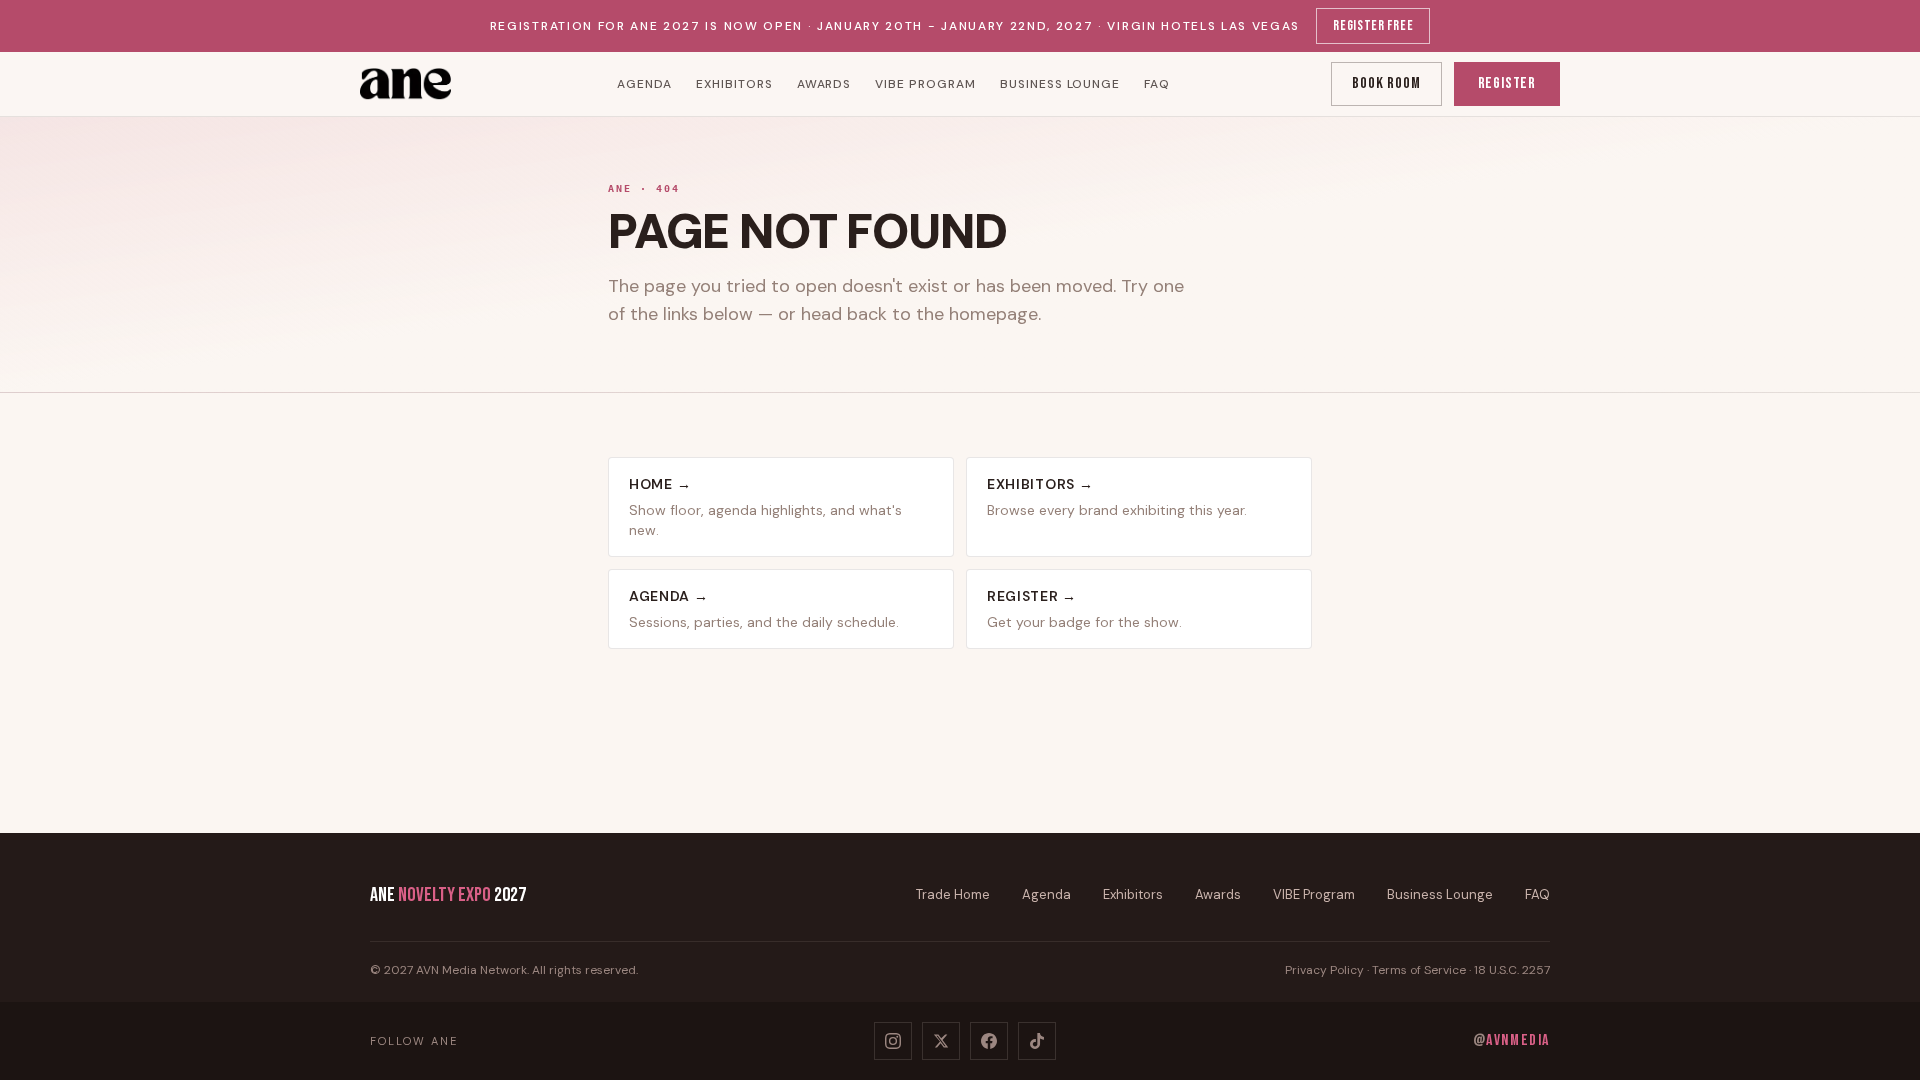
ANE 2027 (448, 895)
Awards (824, 84)
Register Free (1373, 25)
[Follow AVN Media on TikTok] (1037, 1041)
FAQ (1157, 84)
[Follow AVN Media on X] (941, 1041)
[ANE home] (408, 84)
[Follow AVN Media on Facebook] (989, 1041)
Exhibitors (734, 84)
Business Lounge (1060, 84)
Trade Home (953, 894)
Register (1507, 83)
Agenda (644, 84)
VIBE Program (925, 84)
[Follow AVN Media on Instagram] (893, 1041)
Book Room (1386, 83)
